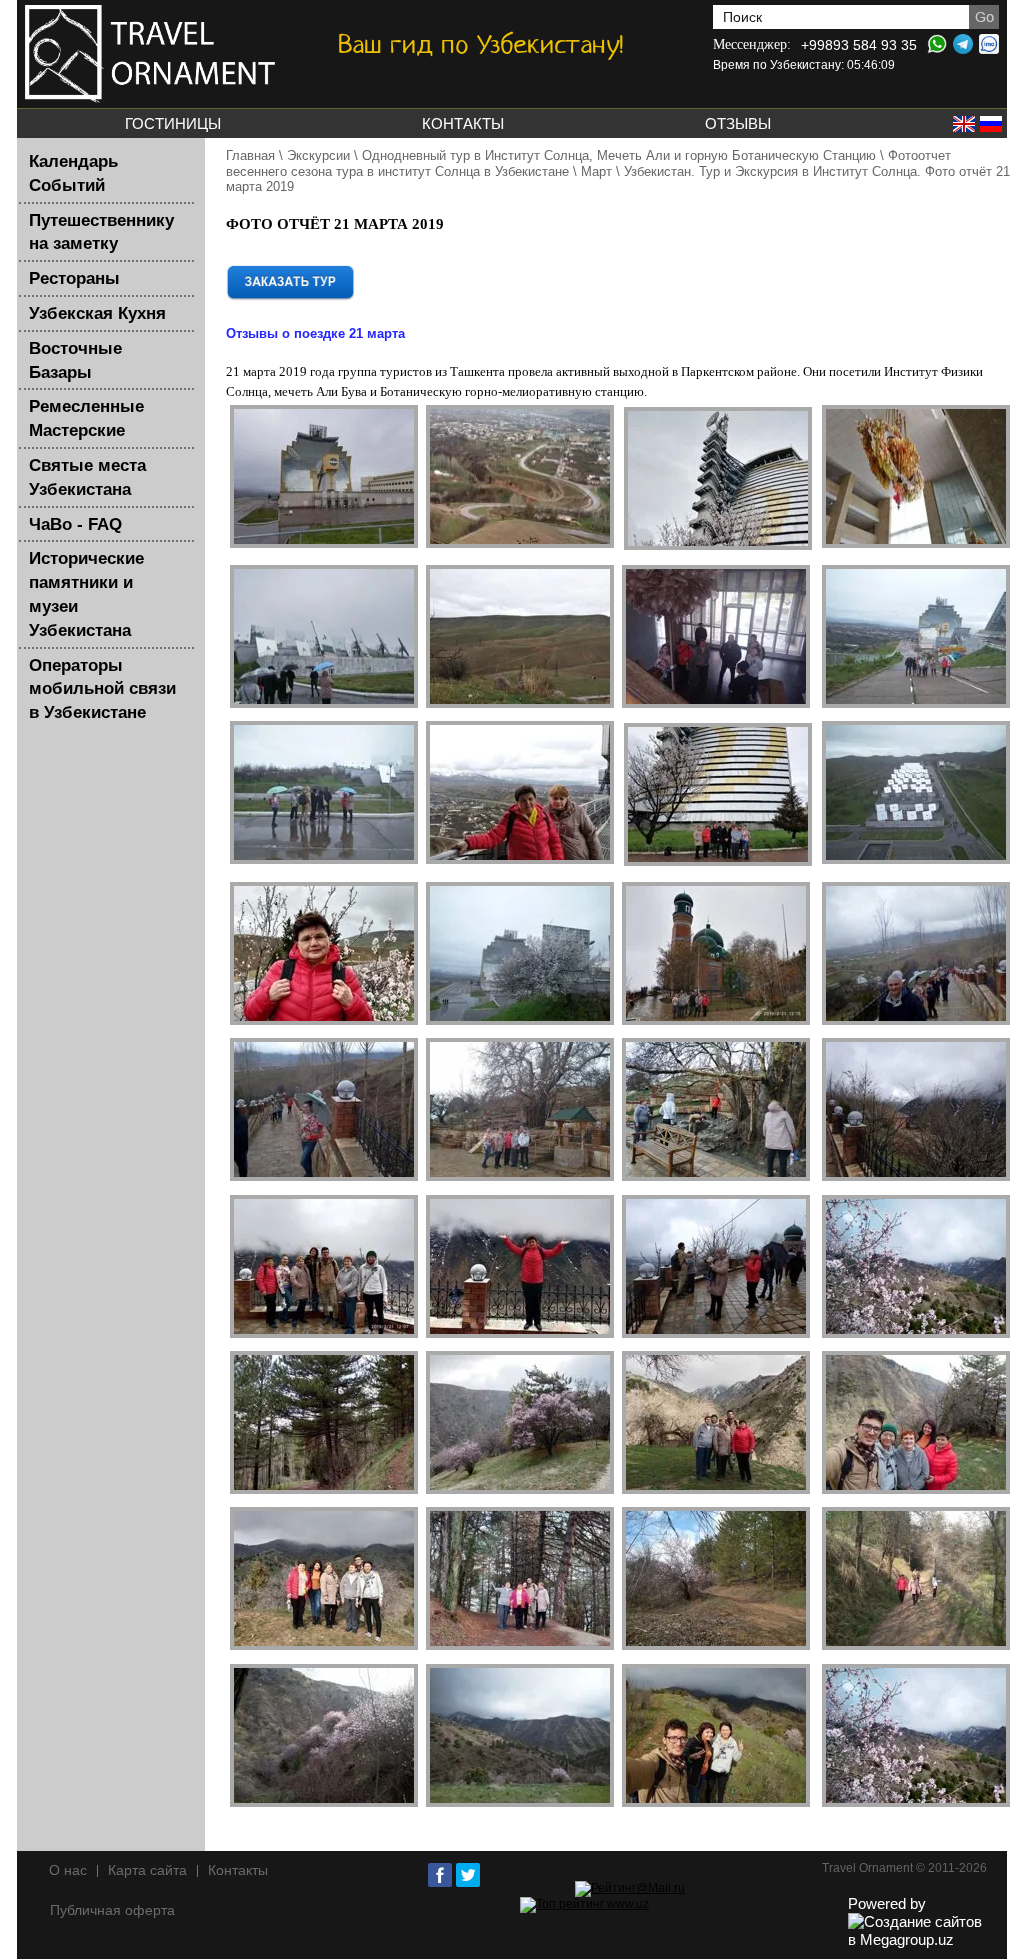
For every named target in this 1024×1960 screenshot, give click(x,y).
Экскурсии (318, 155)
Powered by (887, 1903)
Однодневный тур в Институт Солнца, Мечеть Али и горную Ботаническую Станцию (619, 155)
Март (596, 171)
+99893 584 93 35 (859, 45)
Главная (250, 155)
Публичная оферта (112, 1910)
